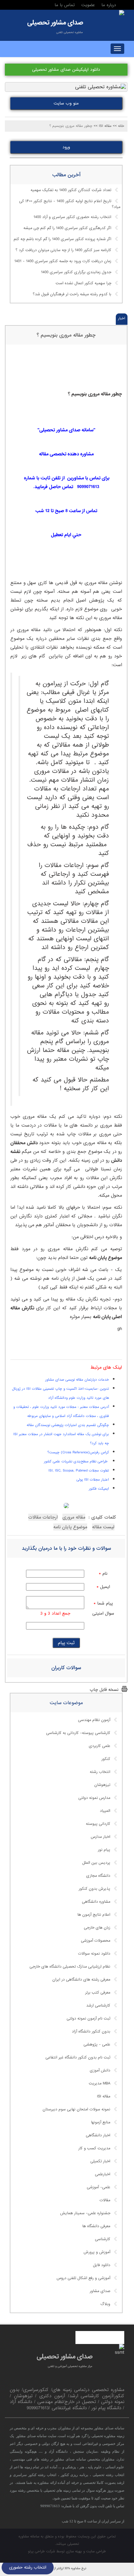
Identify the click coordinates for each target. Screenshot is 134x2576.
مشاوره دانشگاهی (96, 1902)
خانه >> (119, 126)
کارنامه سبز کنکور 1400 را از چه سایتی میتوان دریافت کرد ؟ (63, 250)
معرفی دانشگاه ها (96, 2226)
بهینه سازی (74, 2551)
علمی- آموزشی (99, 2187)
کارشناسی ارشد (98, 2006)
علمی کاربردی (100, 1746)
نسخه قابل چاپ (104, 1690)
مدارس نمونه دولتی (94, 1798)
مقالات (105, 2200)
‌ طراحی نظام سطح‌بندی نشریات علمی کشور (76, 1461)
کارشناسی (103, 2239)
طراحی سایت (96, 2551)
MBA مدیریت (100, 2083)
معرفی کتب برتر (98, 1993)
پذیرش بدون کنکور (94, 1889)
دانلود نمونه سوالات (94, 1954)
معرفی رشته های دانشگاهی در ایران (81, 1980)
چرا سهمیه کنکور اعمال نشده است (83, 284)
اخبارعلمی (103, 2174)
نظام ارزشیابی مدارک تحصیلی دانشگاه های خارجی (70, 1967)
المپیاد (105, 1811)
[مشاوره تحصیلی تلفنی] (122, 13)
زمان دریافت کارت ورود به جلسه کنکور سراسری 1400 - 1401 (63, 262)
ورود (66, 147)
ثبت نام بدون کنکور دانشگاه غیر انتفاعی (78, 2057)
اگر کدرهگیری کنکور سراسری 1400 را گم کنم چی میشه (67, 228)
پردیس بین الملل (96, 1863)
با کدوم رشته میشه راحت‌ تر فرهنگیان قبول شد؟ (72, 295)
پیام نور (104, 1850)
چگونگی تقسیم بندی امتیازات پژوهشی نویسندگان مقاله (68, 1425)
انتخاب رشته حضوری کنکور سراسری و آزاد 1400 (72, 217)
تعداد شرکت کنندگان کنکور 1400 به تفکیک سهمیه (71, 190)
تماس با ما (65, 5)
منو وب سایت (66, 103)
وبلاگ (105, 2304)
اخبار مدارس (100, 1837)
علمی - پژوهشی (97, 2045)
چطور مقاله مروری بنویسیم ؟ (66, 335)
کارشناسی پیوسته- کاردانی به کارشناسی (78, 1733)
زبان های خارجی (97, 1928)
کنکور (106, 1759)
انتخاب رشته (100, 1772)
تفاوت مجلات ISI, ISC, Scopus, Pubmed (79, 1471)
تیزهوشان (102, 1785)
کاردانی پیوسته (98, 1824)
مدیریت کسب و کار (94, 2148)
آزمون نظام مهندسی (94, 1720)
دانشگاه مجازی (98, 1876)
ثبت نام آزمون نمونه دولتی (88, 2019)
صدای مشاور (100, 2291)
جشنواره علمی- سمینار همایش (85, 2213)
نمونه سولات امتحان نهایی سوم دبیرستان (76, 2109)
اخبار (122, 318)
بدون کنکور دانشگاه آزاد (91, 2032)
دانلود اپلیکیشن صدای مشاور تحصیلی (66, 70)
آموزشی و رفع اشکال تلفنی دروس (83, 2278)
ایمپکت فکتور (99, 1489)
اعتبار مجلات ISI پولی (93, 1480)
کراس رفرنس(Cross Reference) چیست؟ (78, 1452)
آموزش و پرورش (97, 2252)
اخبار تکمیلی (100, 2161)
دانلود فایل (102, 2265)
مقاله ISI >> (103, 126)
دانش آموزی (100, 2070)
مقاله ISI (104, 2096)
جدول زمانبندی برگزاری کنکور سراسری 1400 (76, 273)
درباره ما (109, 5)
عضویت (88, 5)
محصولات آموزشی (96, 1941)
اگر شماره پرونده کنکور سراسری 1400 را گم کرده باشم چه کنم (62, 239)
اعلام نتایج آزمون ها (94, 1915)
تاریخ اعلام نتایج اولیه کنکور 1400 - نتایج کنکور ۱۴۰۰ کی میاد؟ (70, 204)
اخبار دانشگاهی (98, 2135)
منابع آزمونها (101, 2122)
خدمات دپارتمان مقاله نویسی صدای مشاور (77, 1380)
